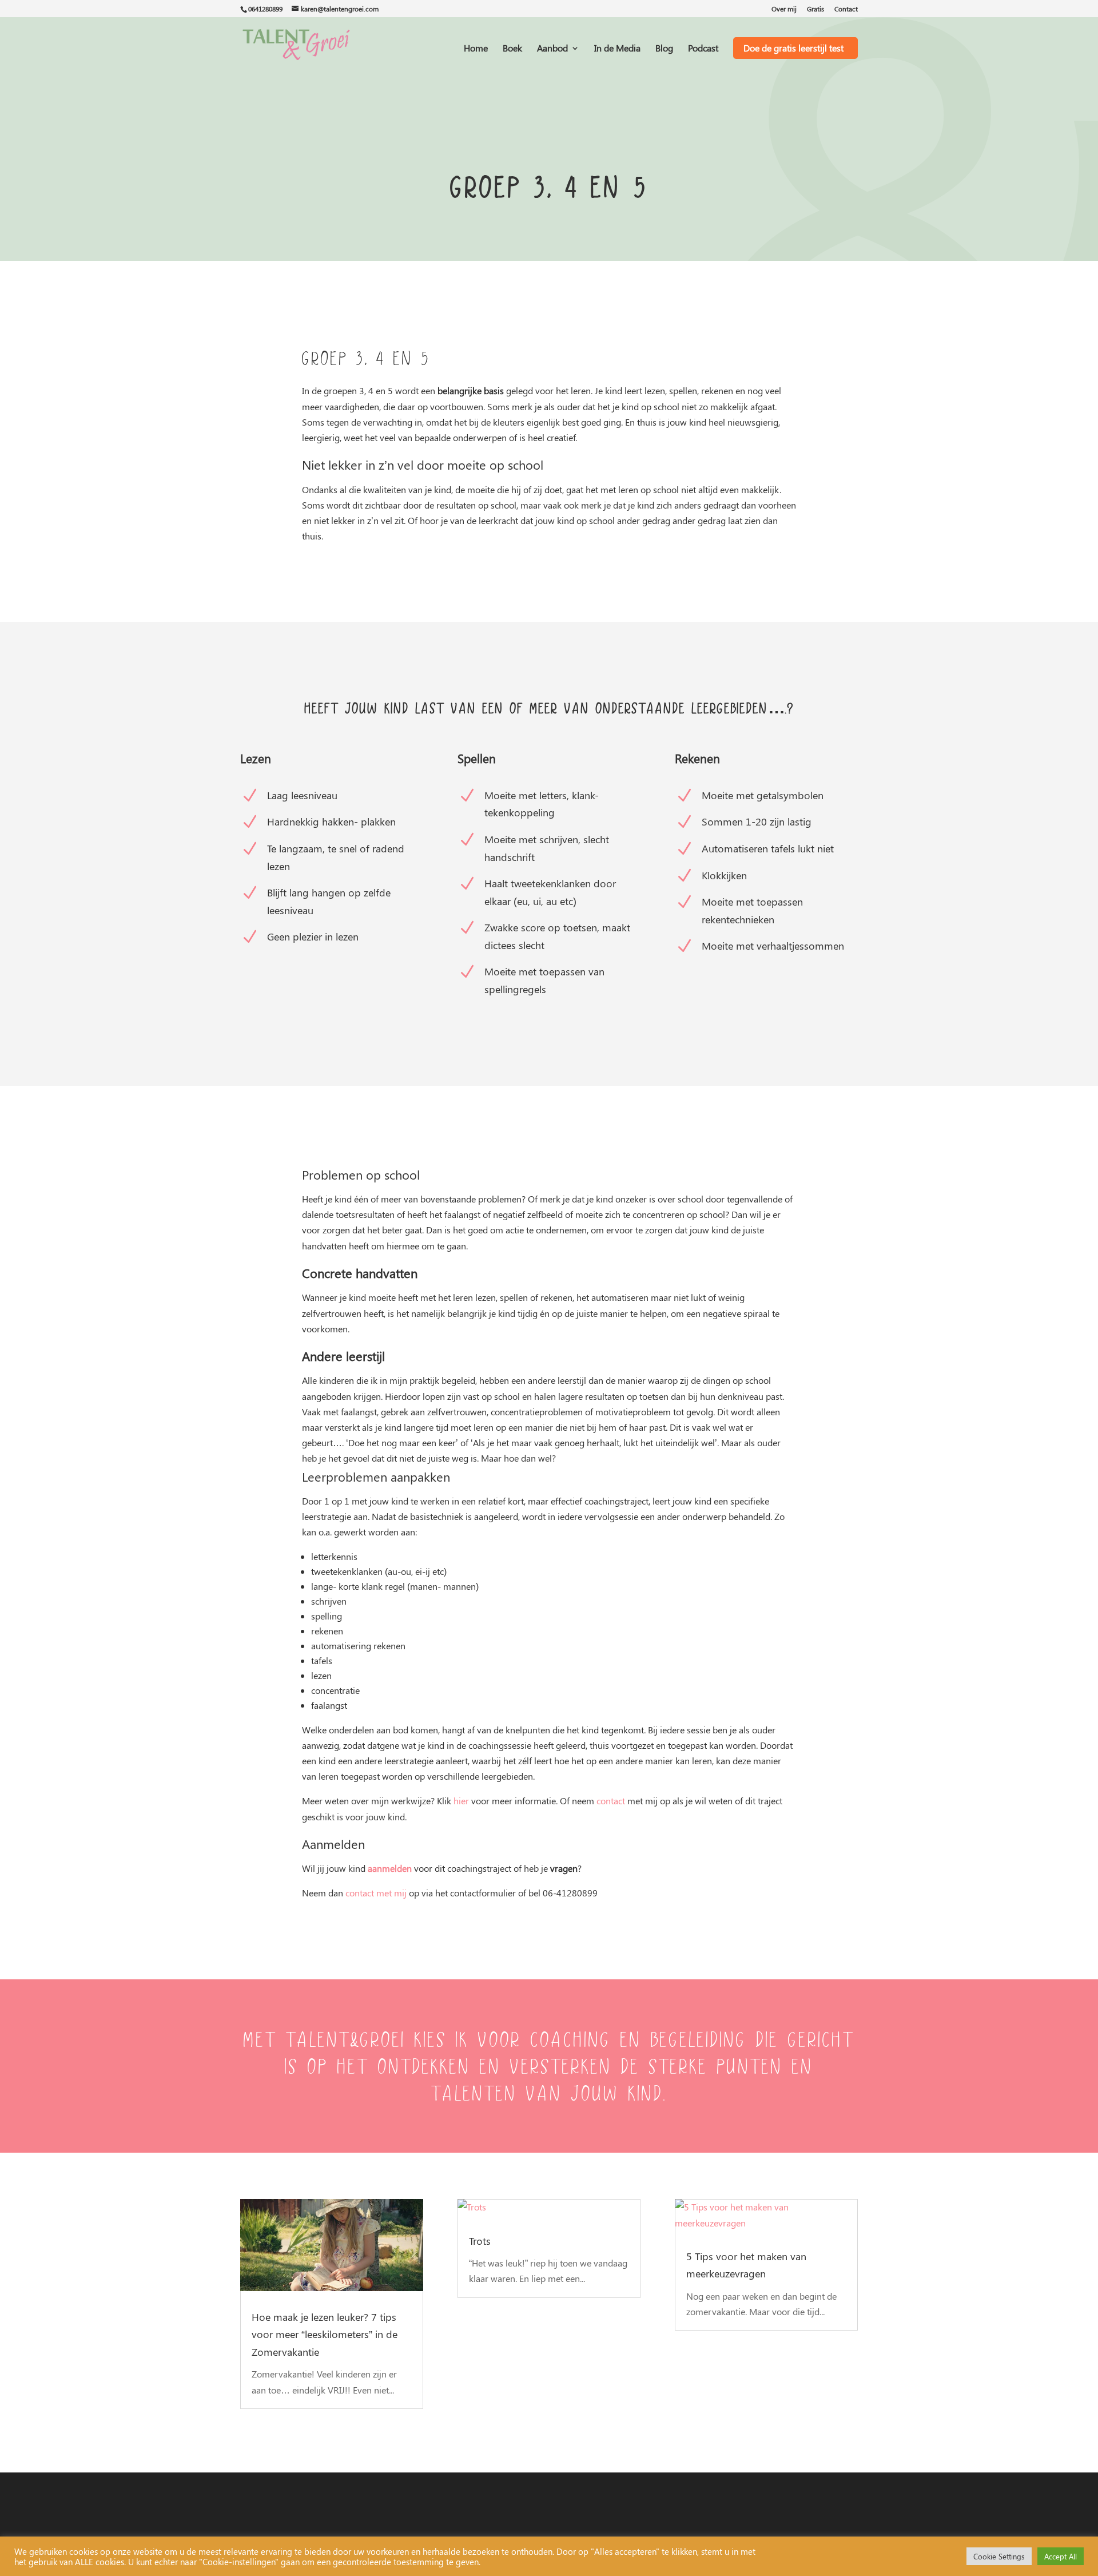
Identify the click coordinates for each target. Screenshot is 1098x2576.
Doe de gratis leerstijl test (793, 48)
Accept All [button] (1061, 2556)
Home (476, 49)
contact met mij (376, 1893)
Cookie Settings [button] (999, 2556)
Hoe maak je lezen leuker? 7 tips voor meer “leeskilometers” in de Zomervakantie (325, 2334)
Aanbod (552, 49)
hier (461, 1801)
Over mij (784, 9)
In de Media (617, 49)
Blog (664, 49)
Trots (480, 2241)
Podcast (703, 49)
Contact (846, 9)
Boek (512, 49)
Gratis (815, 9)
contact (611, 1801)
